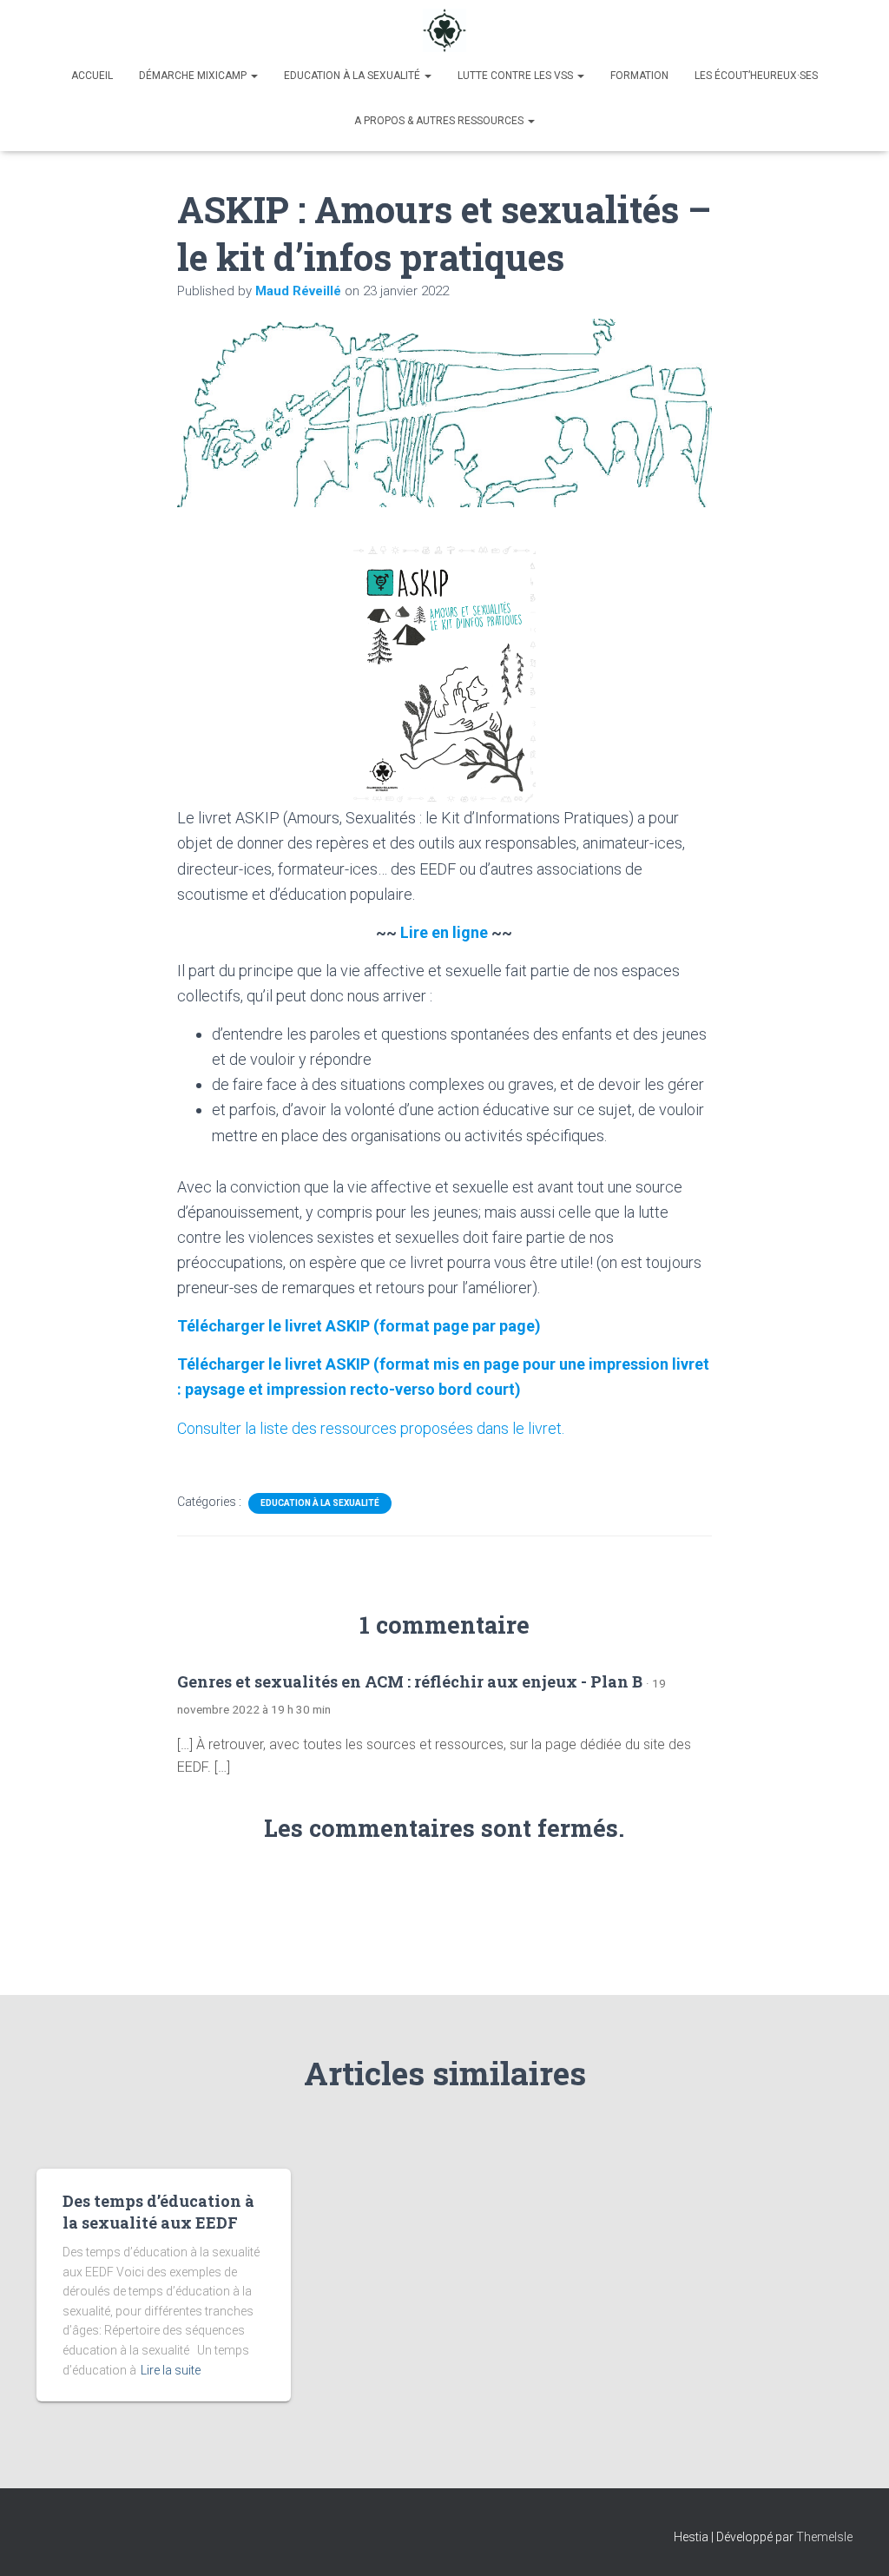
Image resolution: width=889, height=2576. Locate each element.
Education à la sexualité (353, 76)
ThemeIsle (824, 2537)
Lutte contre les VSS (517, 76)
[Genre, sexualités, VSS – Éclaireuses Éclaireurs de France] (444, 30)
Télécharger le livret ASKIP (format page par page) (359, 1326)
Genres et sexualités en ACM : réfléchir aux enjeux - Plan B (410, 1681)
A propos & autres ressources (440, 121)
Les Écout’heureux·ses (756, 76)
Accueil (92, 76)
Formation (639, 76)
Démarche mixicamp (194, 76)
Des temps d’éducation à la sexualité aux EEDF (158, 2212)
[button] (254, 76)
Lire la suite (171, 2370)
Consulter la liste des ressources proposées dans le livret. (371, 1428)
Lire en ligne (444, 932)
